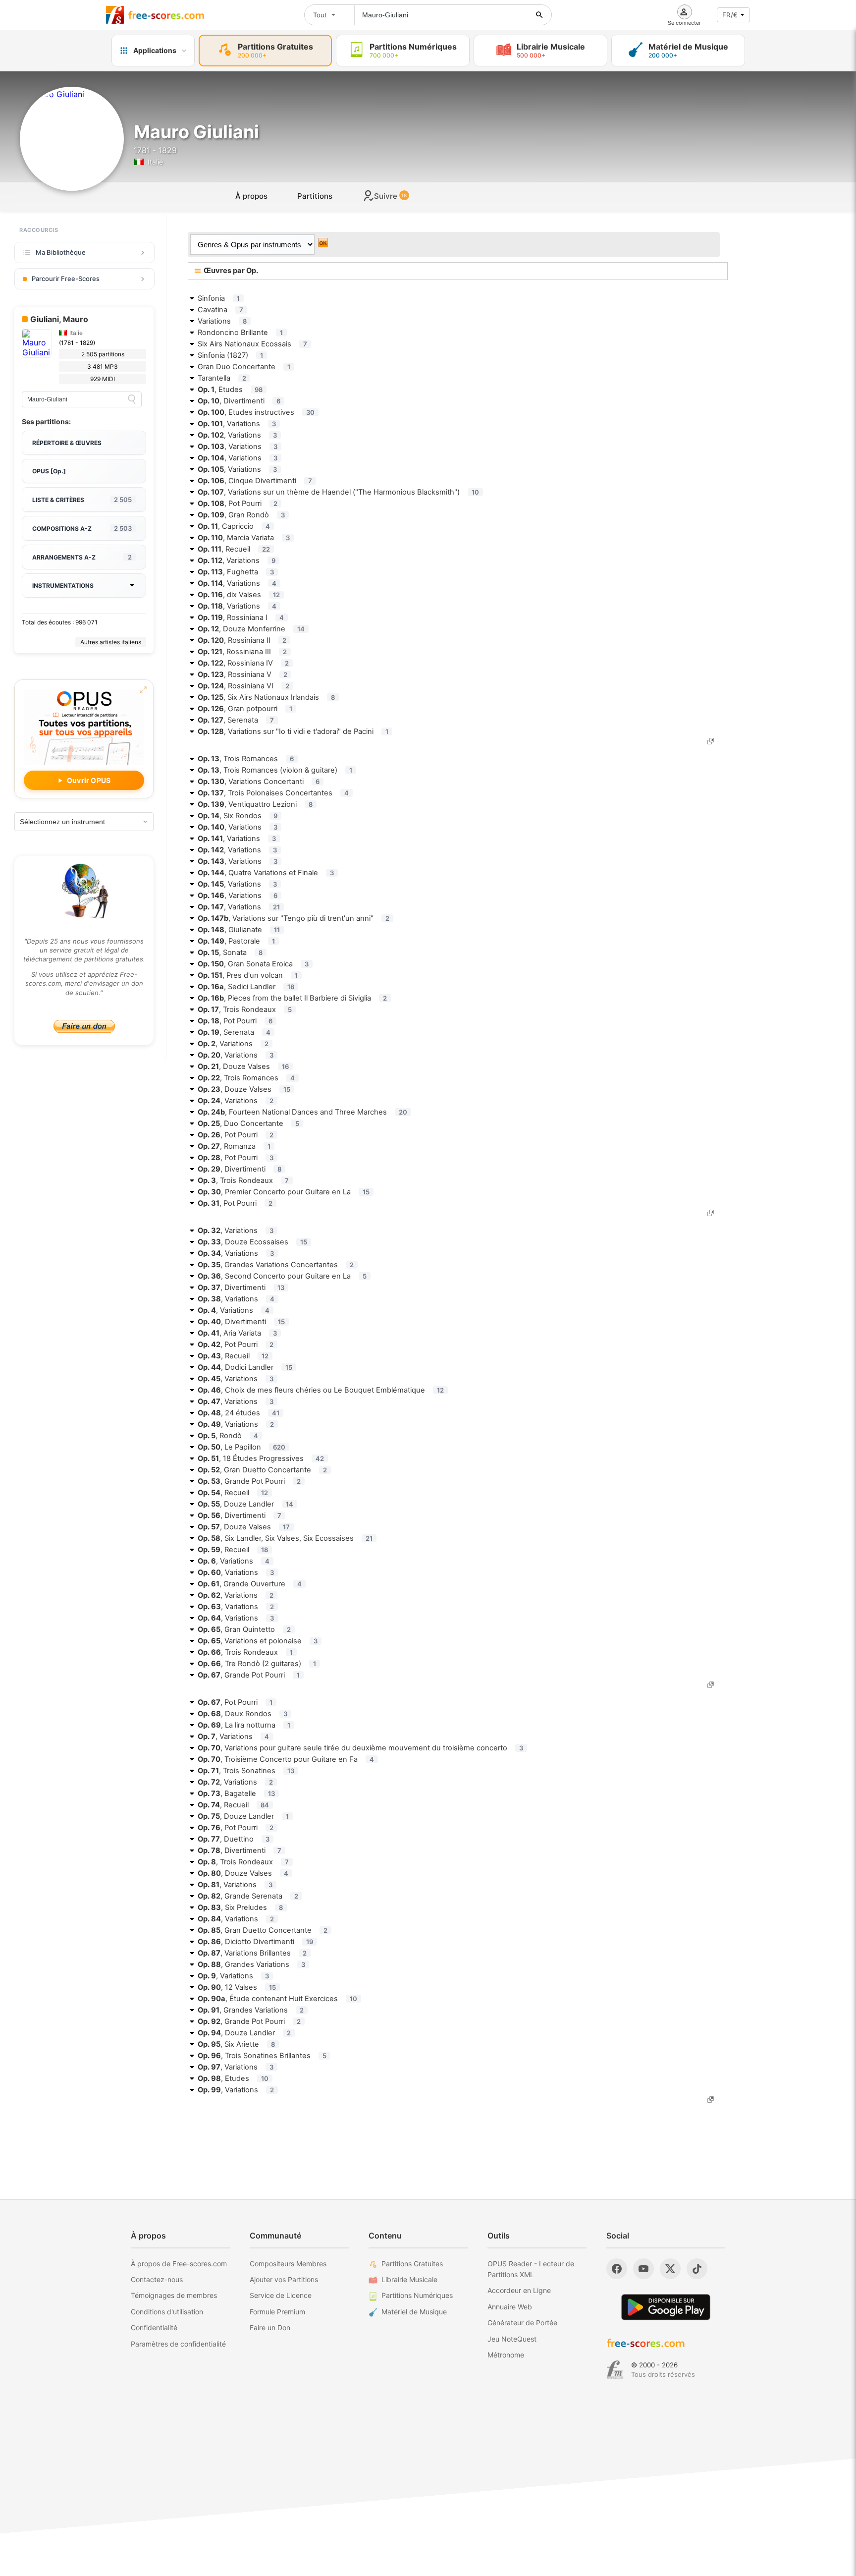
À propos (251, 196)
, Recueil (234, 549)
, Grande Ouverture (250, 1584)
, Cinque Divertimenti (255, 481)
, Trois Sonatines (246, 1771)
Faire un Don (270, 2327)
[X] (670, 2269)
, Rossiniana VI (243, 686)
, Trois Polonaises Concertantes (273, 793)
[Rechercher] (539, 15)
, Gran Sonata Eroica (253, 964)
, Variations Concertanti (259, 782)
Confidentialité (154, 2327)
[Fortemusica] (615, 2370)
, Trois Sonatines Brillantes (262, 2056)
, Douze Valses (243, 1066)
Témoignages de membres (174, 2295)
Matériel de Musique (414, 2312)
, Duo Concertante (248, 1123)
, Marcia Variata (244, 538)
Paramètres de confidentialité (178, 2344)
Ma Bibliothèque (61, 252)
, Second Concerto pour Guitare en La (282, 1276)
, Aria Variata (237, 1333)
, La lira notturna (244, 1725)
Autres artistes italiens (111, 642)
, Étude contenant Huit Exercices (277, 1999)
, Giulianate (239, 930)
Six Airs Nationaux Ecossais (252, 344)
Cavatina (220, 310)
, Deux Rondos (242, 1714)
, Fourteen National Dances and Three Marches (302, 1112)
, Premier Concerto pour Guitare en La (284, 1192)
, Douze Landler (245, 1504)
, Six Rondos (238, 816)
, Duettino (234, 1839)
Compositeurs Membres (288, 2264)
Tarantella (222, 378)
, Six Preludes (240, 1907)
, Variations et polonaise (258, 1641)
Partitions (315, 196)
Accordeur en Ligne (519, 2290)
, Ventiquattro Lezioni (255, 804)
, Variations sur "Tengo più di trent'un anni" (294, 918)
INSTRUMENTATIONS (63, 586)
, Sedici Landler (246, 987)
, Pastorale (236, 941)
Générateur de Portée (522, 2323)
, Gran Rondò (241, 515)
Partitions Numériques (417, 2295)
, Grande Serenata (248, 1896)
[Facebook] (617, 2269)
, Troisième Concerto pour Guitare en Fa (286, 1759)
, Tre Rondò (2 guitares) (257, 1664)
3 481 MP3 (103, 366)
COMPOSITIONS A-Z (82, 528)
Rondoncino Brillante (240, 333)
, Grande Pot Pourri (249, 1481)
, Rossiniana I (241, 617)
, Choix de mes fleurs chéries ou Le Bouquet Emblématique (321, 1390)
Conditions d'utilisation (167, 2312)
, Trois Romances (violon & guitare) (275, 770)
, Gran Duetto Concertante (262, 1470)
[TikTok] (697, 2269)
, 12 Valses (237, 1987)
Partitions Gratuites (412, 2264)
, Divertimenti (239, 401)
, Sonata (230, 952)
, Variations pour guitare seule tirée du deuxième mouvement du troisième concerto (360, 1748)
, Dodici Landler (245, 1367)
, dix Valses (239, 595)
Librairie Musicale (409, 2279)
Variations (222, 321)
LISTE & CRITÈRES (82, 500)
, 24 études (239, 1413)
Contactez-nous (157, 2279)
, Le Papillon (241, 1447)
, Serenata (236, 720)
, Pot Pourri (238, 504)
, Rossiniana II (242, 640)
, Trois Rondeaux (245, 1009)
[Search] (132, 399)
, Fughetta (236, 572)
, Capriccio (234, 526)
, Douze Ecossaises (252, 1242)
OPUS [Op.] (49, 471)
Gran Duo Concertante (244, 367)
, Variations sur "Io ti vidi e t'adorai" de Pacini (293, 731)
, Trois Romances (246, 759)
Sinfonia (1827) (230, 355)
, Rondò (228, 1436)
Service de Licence (281, 2295)
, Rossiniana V (242, 674)
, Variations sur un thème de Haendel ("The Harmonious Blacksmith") (338, 492)
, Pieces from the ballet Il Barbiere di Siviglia (292, 998)
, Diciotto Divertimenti (255, 1942)
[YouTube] (643, 2269)
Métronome (506, 2355)
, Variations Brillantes (252, 1953)
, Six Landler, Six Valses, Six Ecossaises (285, 1538)
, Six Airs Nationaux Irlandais (266, 697)
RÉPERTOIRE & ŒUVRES (67, 443)
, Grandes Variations (251, 1964)
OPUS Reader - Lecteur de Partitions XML (531, 2269)
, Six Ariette (236, 2044)
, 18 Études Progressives (261, 1458)
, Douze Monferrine (251, 629)
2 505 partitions (103, 354)
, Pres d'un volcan (248, 975)
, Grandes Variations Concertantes (276, 1265)
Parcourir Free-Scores (66, 279)
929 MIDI (103, 379)
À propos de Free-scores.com (179, 2264)
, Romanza (234, 1146)
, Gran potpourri (245, 709)
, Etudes (230, 390)
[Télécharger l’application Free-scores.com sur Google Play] (666, 2307)
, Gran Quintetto (244, 1629)
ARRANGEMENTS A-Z (82, 557)
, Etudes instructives (256, 412)
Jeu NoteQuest (512, 2339)
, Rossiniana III (242, 652)
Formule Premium (277, 2312)
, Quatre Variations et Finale (266, 873)
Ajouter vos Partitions (284, 2279)
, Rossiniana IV (243, 663)
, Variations (237, 424)
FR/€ (730, 15)
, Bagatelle (236, 1793)
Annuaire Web (510, 2307)
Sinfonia (219, 298)
